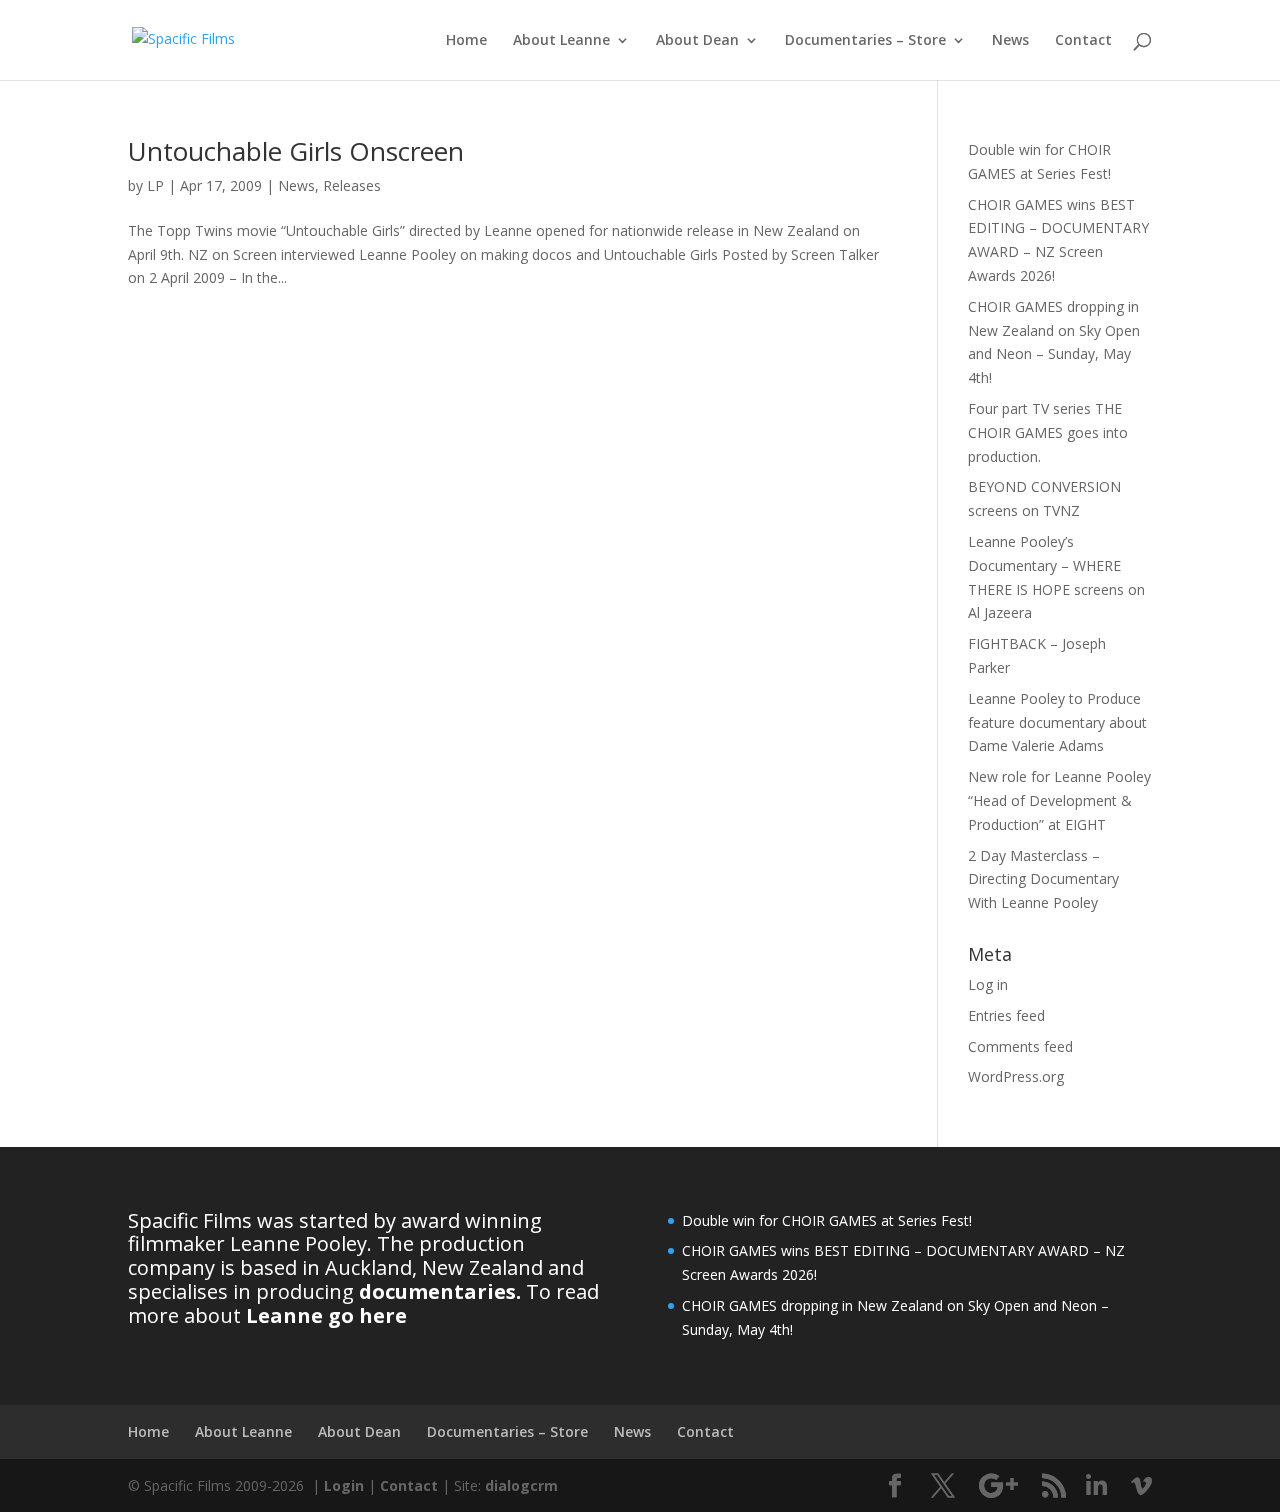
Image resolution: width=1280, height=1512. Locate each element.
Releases (352, 185)
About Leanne (561, 41)
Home (466, 41)
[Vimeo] (1141, 1486)
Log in (988, 984)
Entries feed (1006, 1015)
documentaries (437, 1291)
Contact (1083, 41)
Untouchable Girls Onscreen (296, 151)
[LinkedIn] (1096, 1486)
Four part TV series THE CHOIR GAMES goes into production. (1048, 432)
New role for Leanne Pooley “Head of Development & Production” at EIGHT (1059, 800)
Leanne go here (326, 1315)
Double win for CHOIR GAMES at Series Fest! (827, 1220)
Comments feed (1020, 1046)
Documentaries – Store (865, 41)
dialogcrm (521, 1485)
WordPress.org (1016, 1076)
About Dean (697, 41)
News (1010, 41)
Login (344, 1485)
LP (155, 185)
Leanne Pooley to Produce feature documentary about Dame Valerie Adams (1057, 722)
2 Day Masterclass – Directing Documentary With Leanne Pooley (1043, 879)
